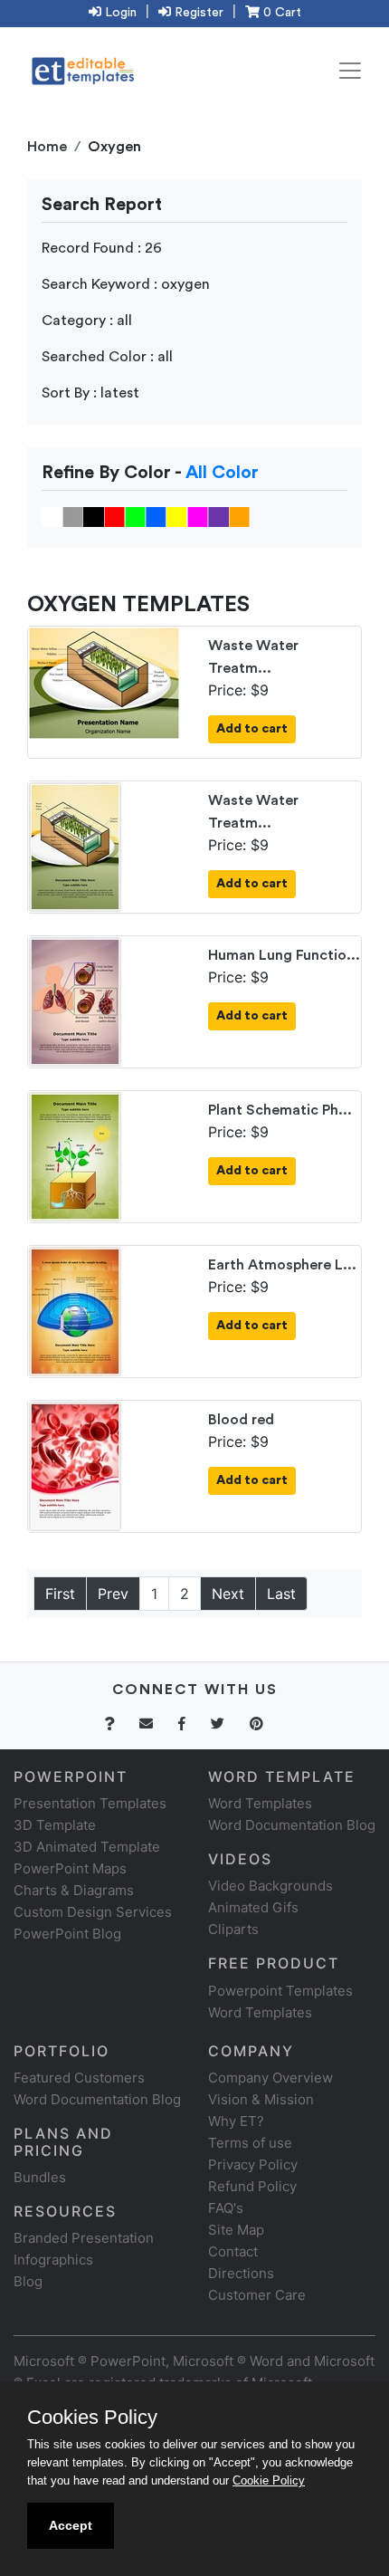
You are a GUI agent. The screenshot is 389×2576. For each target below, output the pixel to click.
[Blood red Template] (75, 1465)
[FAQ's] (120, 1724)
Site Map (236, 2230)
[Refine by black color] (94, 516)
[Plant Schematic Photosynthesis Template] (75, 1155)
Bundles (40, 2177)
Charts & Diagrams (74, 1890)
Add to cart (252, 729)
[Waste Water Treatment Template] (104, 682)
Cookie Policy (269, 2480)
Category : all (87, 321)
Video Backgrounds (270, 1886)
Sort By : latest (90, 393)
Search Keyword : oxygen (126, 284)
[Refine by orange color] (239, 516)
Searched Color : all (107, 357)
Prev (113, 1594)
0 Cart (280, 13)
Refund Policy (252, 2186)
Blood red (241, 1420)
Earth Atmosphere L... (282, 1265)
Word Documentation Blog (292, 1825)
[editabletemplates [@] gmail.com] (157, 1724)
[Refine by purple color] (218, 516)
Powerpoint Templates (280, 1991)
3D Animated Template (87, 1847)
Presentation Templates (90, 1803)
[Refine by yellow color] (177, 516)
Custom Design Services (93, 1912)
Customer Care (257, 2295)
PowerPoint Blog (67, 1934)
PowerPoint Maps (70, 1868)
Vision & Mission (261, 2099)
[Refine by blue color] (156, 516)
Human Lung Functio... (284, 955)
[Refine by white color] (52, 516)
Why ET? (236, 2121)
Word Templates (260, 1803)
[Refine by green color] (135, 516)
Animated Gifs (253, 1907)
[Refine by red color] (114, 516)
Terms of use (250, 2143)
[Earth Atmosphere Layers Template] (75, 1310)
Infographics (53, 2260)
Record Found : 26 (102, 248)
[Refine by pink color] (198, 516)
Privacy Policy (253, 2164)
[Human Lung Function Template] (75, 1001)
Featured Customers (79, 2078)
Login (119, 13)
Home (47, 147)
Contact (233, 2251)
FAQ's (226, 2208)
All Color (222, 473)
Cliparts (233, 1929)
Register (197, 13)
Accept (71, 2525)
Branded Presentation (84, 2238)
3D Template (55, 1825)
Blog (28, 2281)
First (60, 1594)
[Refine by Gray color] (73, 516)
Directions (241, 2273)
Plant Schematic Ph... (280, 1110)
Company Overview (270, 2078)
